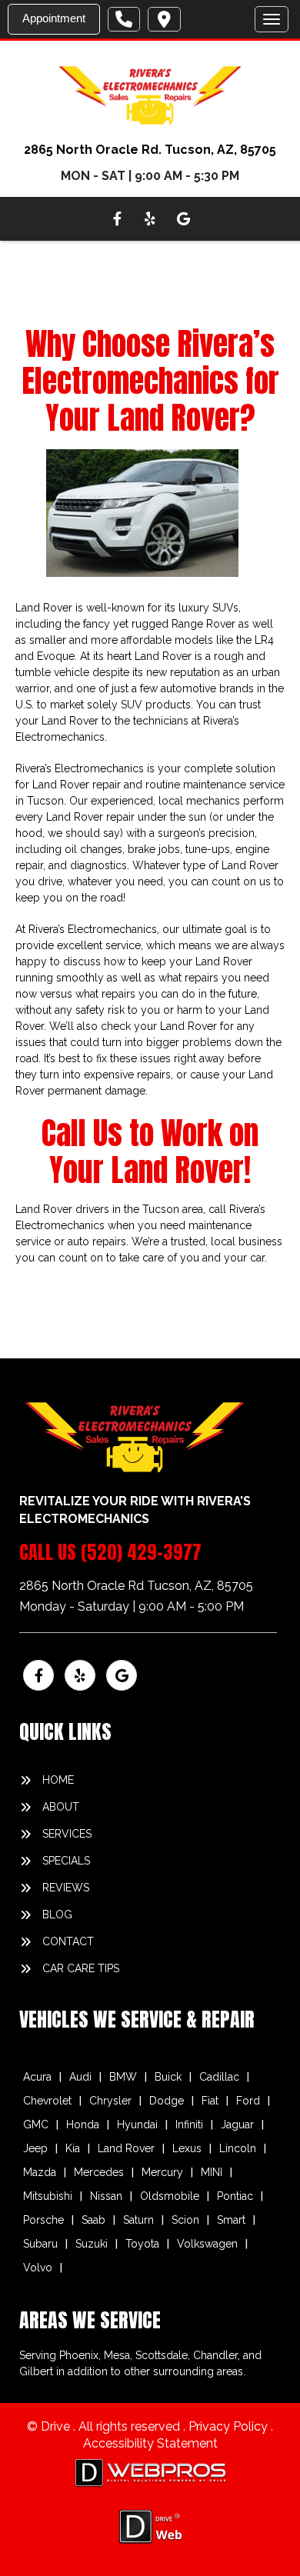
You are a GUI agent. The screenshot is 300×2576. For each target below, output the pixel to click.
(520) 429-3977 (141, 1552)
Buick (168, 2077)
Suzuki (92, 2244)
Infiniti (189, 2124)
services (67, 1834)
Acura (37, 2077)
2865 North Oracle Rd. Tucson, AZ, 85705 (150, 150)
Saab (93, 2220)
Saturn (138, 2220)
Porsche (43, 2220)
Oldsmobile (170, 2196)
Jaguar (237, 2124)
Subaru (40, 2244)
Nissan (106, 2196)
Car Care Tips (81, 1968)
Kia (73, 2148)
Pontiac (235, 2196)
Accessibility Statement (150, 2443)
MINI (212, 2172)
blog (57, 1915)
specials (66, 1861)
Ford (248, 2101)
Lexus (187, 2148)
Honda (83, 2124)
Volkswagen (207, 2244)
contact (68, 1941)
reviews (66, 1888)
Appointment (54, 18)
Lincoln (238, 2148)
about (61, 1807)
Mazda (40, 2172)
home (58, 1780)
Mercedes (99, 2172)
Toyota (142, 2244)
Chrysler (110, 2101)
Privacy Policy (230, 2426)
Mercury (162, 2172)
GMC (36, 2124)
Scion (185, 2220)
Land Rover (126, 2148)
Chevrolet (47, 2101)
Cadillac (219, 2077)
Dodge (167, 2101)
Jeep (35, 2148)
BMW (123, 2077)
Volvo (38, 2268)
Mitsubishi (48, 2196)
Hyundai (137, 2124)
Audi (80, 2077)
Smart (231, 2220)
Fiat (210, 2101)
